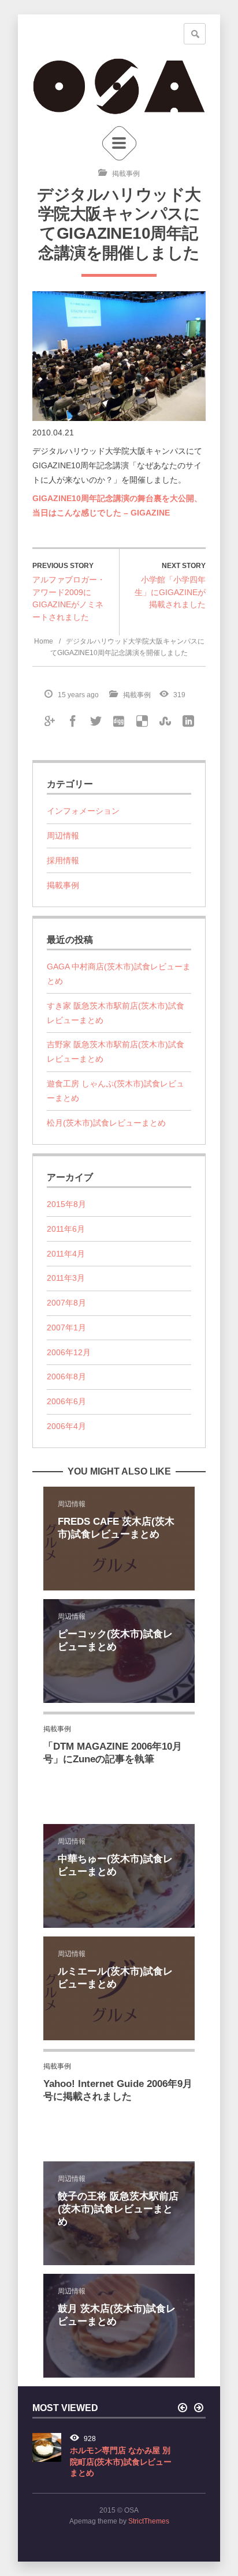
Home (44, 641)
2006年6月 (66, 1401)
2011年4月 (66, 1254)
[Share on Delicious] (142, 720)
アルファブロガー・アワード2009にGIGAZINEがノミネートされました (69, 598)
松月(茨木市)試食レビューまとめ (106, 1123)
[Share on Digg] (119, 720)
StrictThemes (149, 2521)
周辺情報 (63, 836)
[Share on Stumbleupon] (165, 720)
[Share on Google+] (50, 720)
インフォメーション (83, 811)
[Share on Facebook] (73, 720)
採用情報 (63, 860)
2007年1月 (66, 1328)
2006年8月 (66, 1377)
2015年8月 (66, 1204)
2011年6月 (66, 1229)
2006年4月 (66, 1426)
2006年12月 (69, 1352)
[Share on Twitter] (96, 720)
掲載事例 (126, 174)
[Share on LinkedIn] (188, 720)
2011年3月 (66, 1278)
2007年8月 (66, 1303)
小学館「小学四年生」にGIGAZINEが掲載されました (170, 592)
